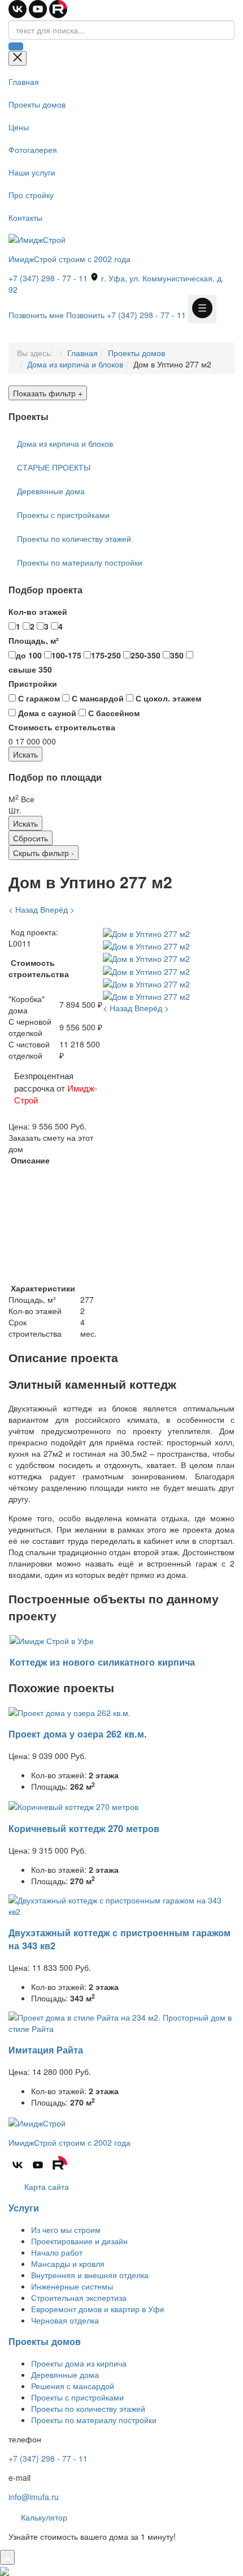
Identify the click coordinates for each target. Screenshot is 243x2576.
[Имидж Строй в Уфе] (52, 1640)
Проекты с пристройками (63, 515)
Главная (24, 82)
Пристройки (33, 683)
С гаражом (38, 698)
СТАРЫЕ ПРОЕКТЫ (54, 467)
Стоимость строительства (62, 727)
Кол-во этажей (38, 611)
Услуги (24, 2208)
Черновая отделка (65, 2320)
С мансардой (97, 698)
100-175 (66, 655)
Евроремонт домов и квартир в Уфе (98, 2309)
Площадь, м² (34, 640)
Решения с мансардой (73, 2386)
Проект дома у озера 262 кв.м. (78, 1734)
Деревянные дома (51, 491)
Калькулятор (43, 2517)
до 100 (29, 655)
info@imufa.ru (34, 2497)
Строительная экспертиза (79, 2297)
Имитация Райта (46, 2050)
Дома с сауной (46, 713)
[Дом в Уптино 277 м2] (146, 932)
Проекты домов (37, 104)
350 (177, 655)
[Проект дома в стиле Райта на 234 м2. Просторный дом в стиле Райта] (121, 2022)
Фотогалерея (33, 149)
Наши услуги (32, 172)
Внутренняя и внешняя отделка (90, 2275)
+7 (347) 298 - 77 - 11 (48, 278)
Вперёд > (57, 909)
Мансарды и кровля (68, 2263)
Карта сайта (45, 2186)
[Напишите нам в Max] (5, 2570)
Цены (19, 127)
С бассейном (113, 713)
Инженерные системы (72, 2286)
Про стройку (31, 195)
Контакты (25, 217)
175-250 (106, 655)
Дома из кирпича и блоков (75, 364)
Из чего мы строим (66, 2230)
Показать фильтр (48, 393)
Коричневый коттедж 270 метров (84, 1828)
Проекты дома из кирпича (79, 2363)
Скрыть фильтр (44, 853)
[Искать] (16, 46)
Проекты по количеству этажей (74, 538)
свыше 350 (30, 669)
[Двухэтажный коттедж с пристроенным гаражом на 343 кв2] (121, 1904)
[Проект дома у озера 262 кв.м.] (70, 1711)
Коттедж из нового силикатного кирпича (102, 1662)
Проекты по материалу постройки (80, 562)
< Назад (23, 909)
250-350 (146, 655)
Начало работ (57, 2252)
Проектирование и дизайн (79, 2241)
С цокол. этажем (167, 698)
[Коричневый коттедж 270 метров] (73, 1805)
